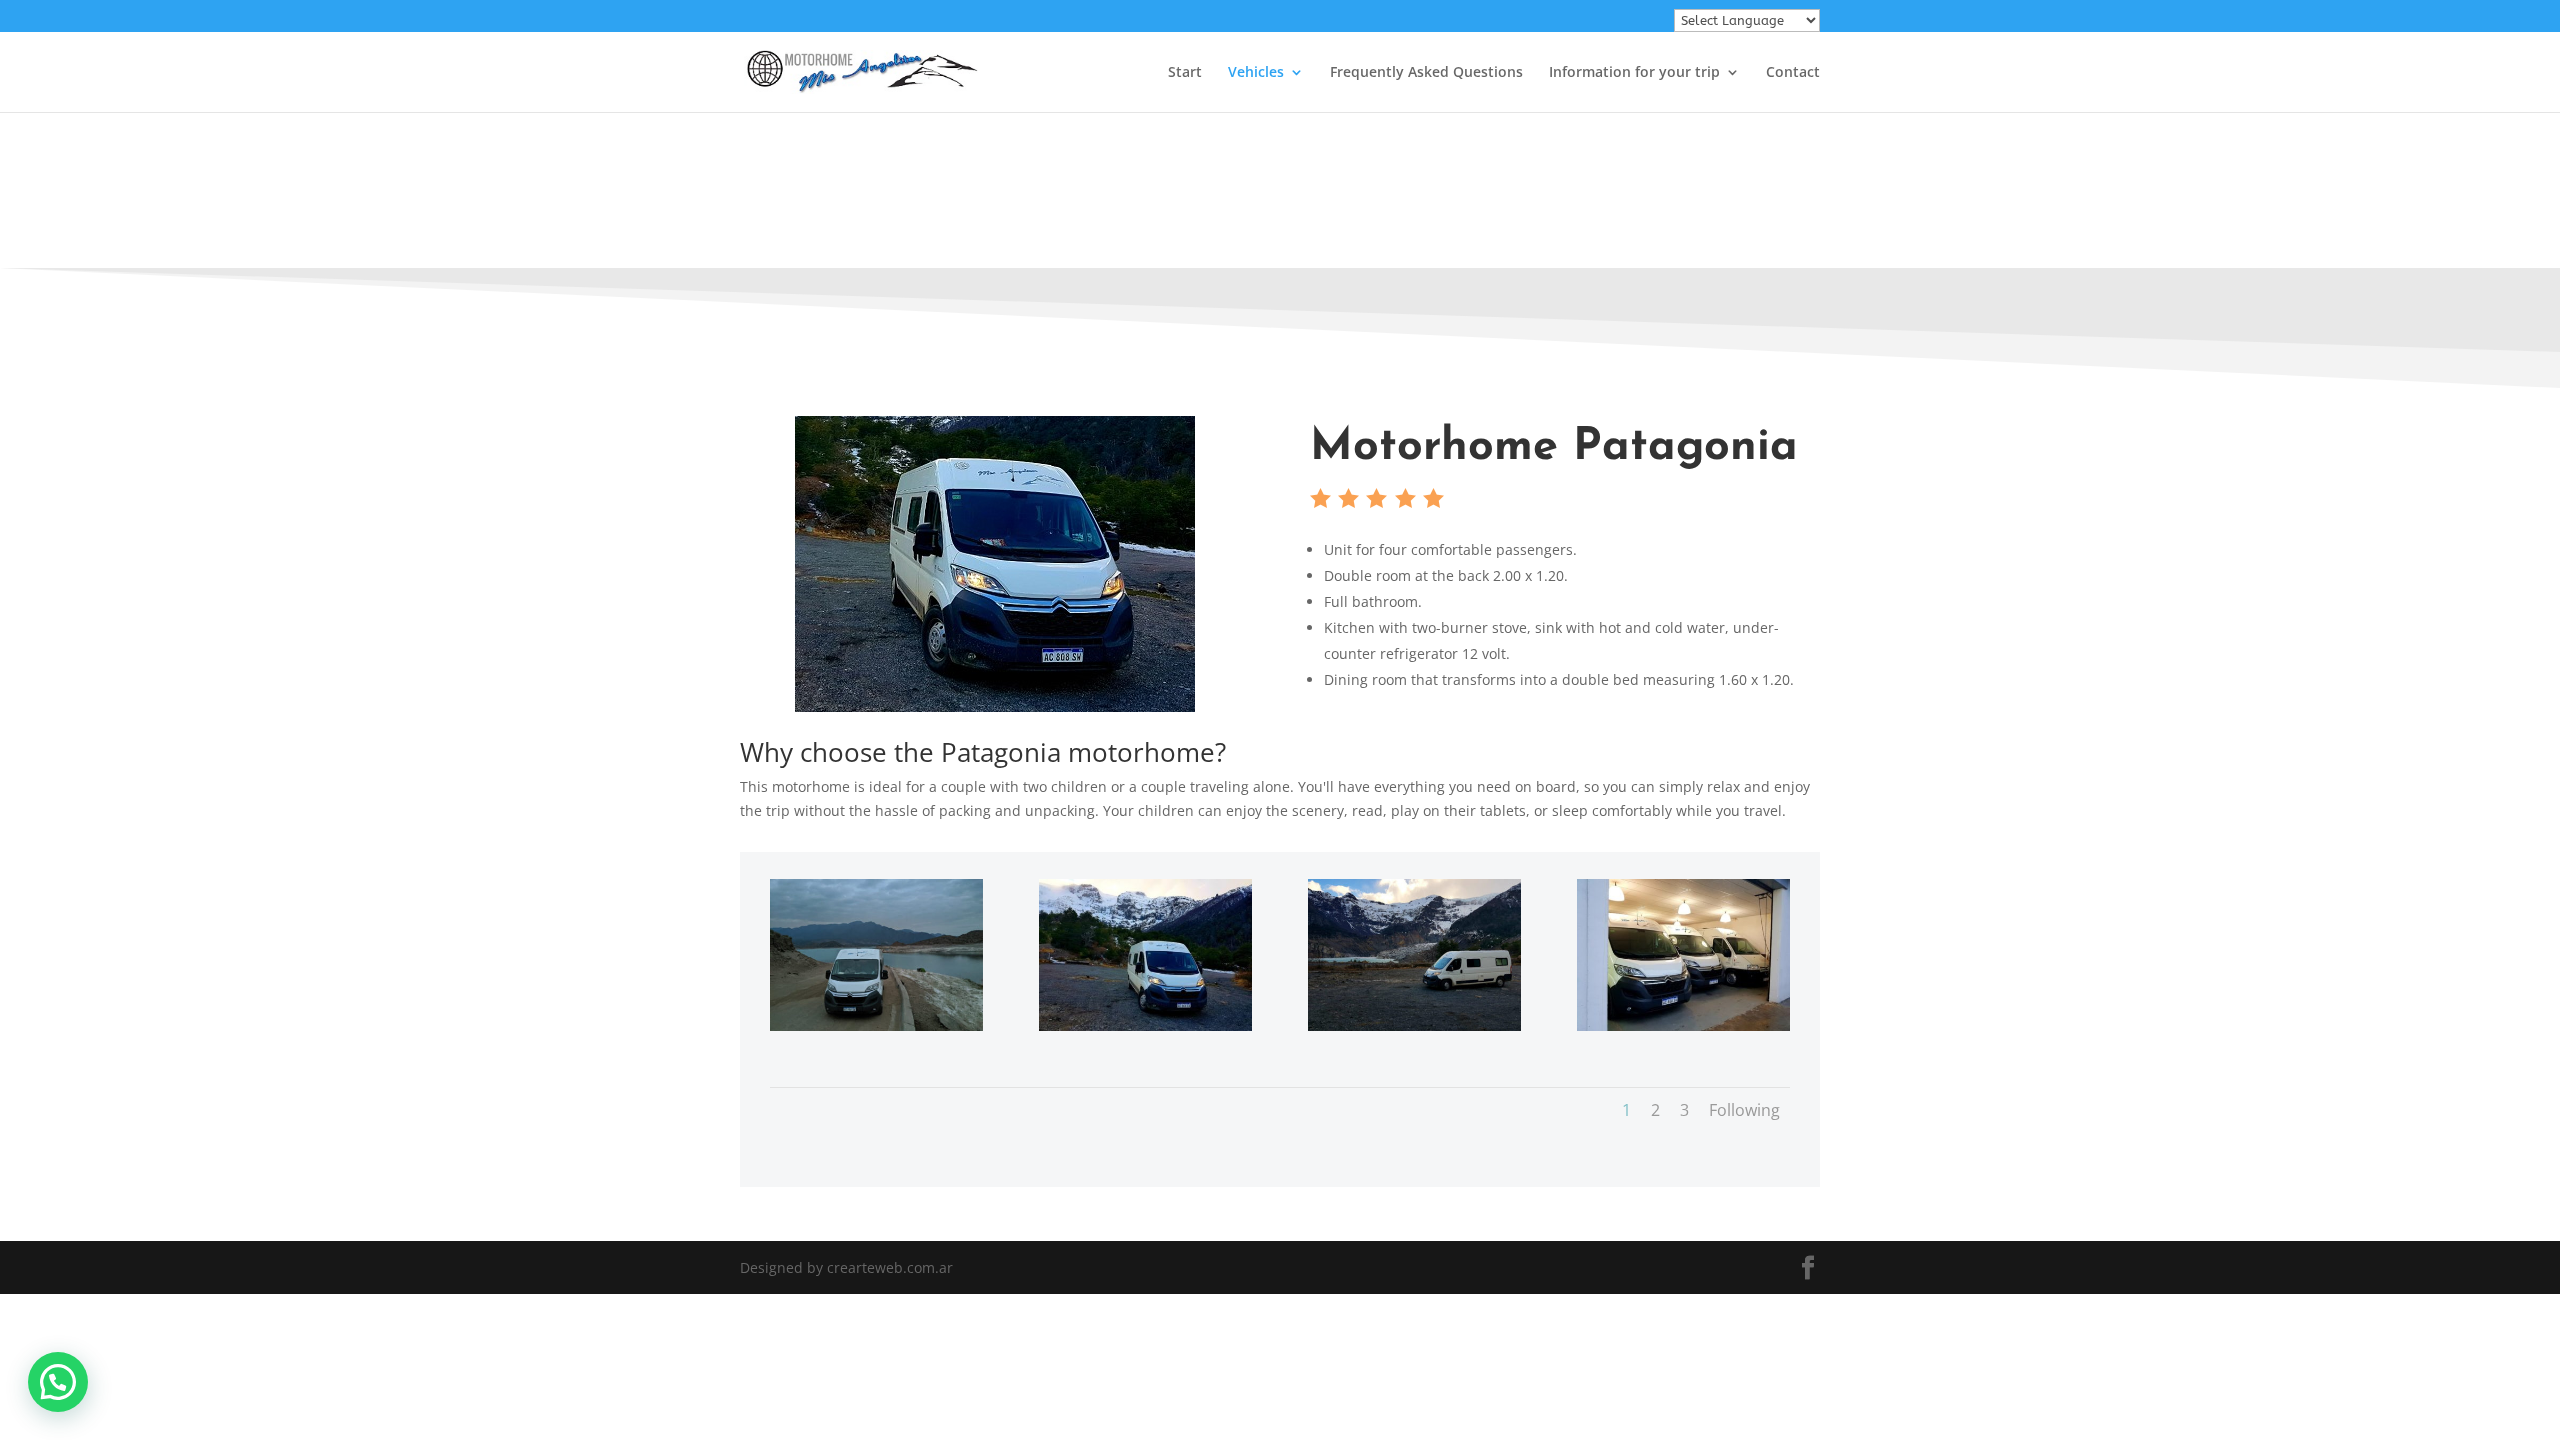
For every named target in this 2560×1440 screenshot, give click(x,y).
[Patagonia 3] (876, 1025)
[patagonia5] (1414, 1025)
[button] (58, 1382)
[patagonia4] (1145, 1025)
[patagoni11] (1683, 1025)
